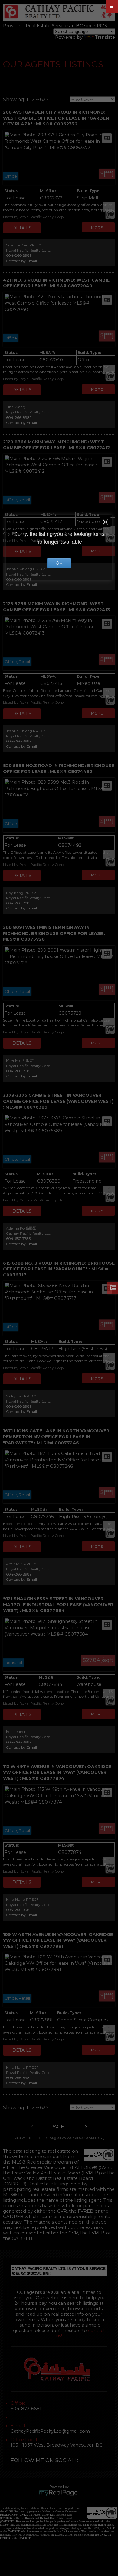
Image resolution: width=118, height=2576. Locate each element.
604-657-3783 (18, 1238)
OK (59, 563)
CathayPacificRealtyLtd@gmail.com (50, 2431)
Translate (105, 37)
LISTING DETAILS (22, 228)
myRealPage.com (59, 2493)
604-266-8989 (19, 255)
